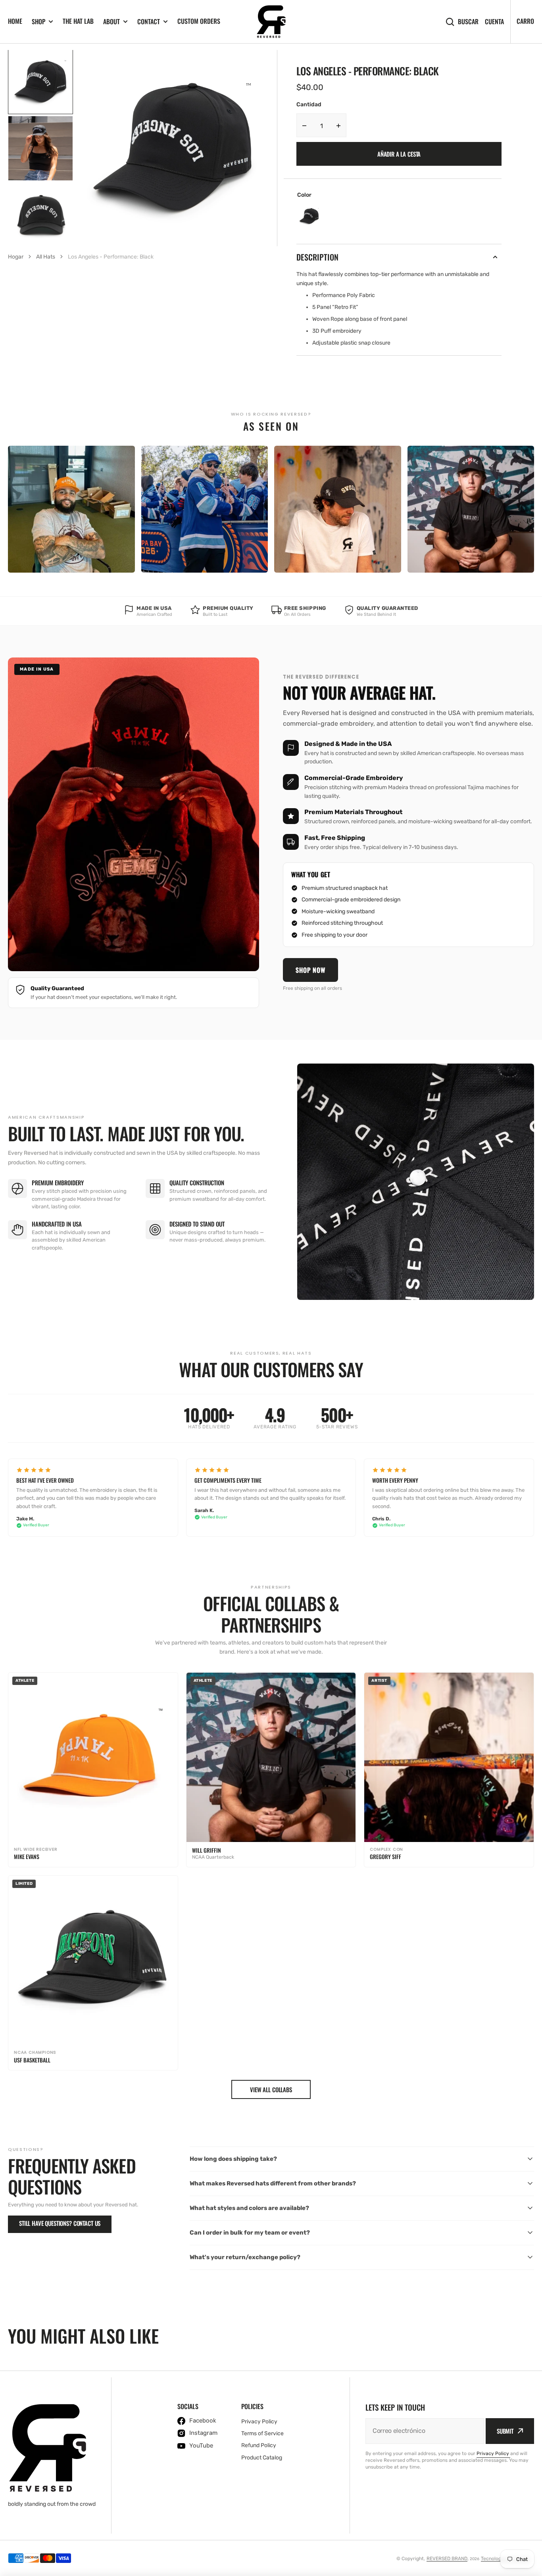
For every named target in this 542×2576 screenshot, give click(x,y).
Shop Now (310, 970)
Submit (505, 2431)
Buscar (468, 22)
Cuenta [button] (494, 22)
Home (15, 21)
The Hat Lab (78, 21)
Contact (149, 22)
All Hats (46, 257)
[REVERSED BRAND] (271, 22)
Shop (38, 22)
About (111, 22)
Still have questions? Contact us (60, 2223)
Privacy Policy (493, 2453)
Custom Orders (199, 21)
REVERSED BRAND (447, 2559)
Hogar (16, 257)
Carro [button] (525, 21)
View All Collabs (271, 2089)
